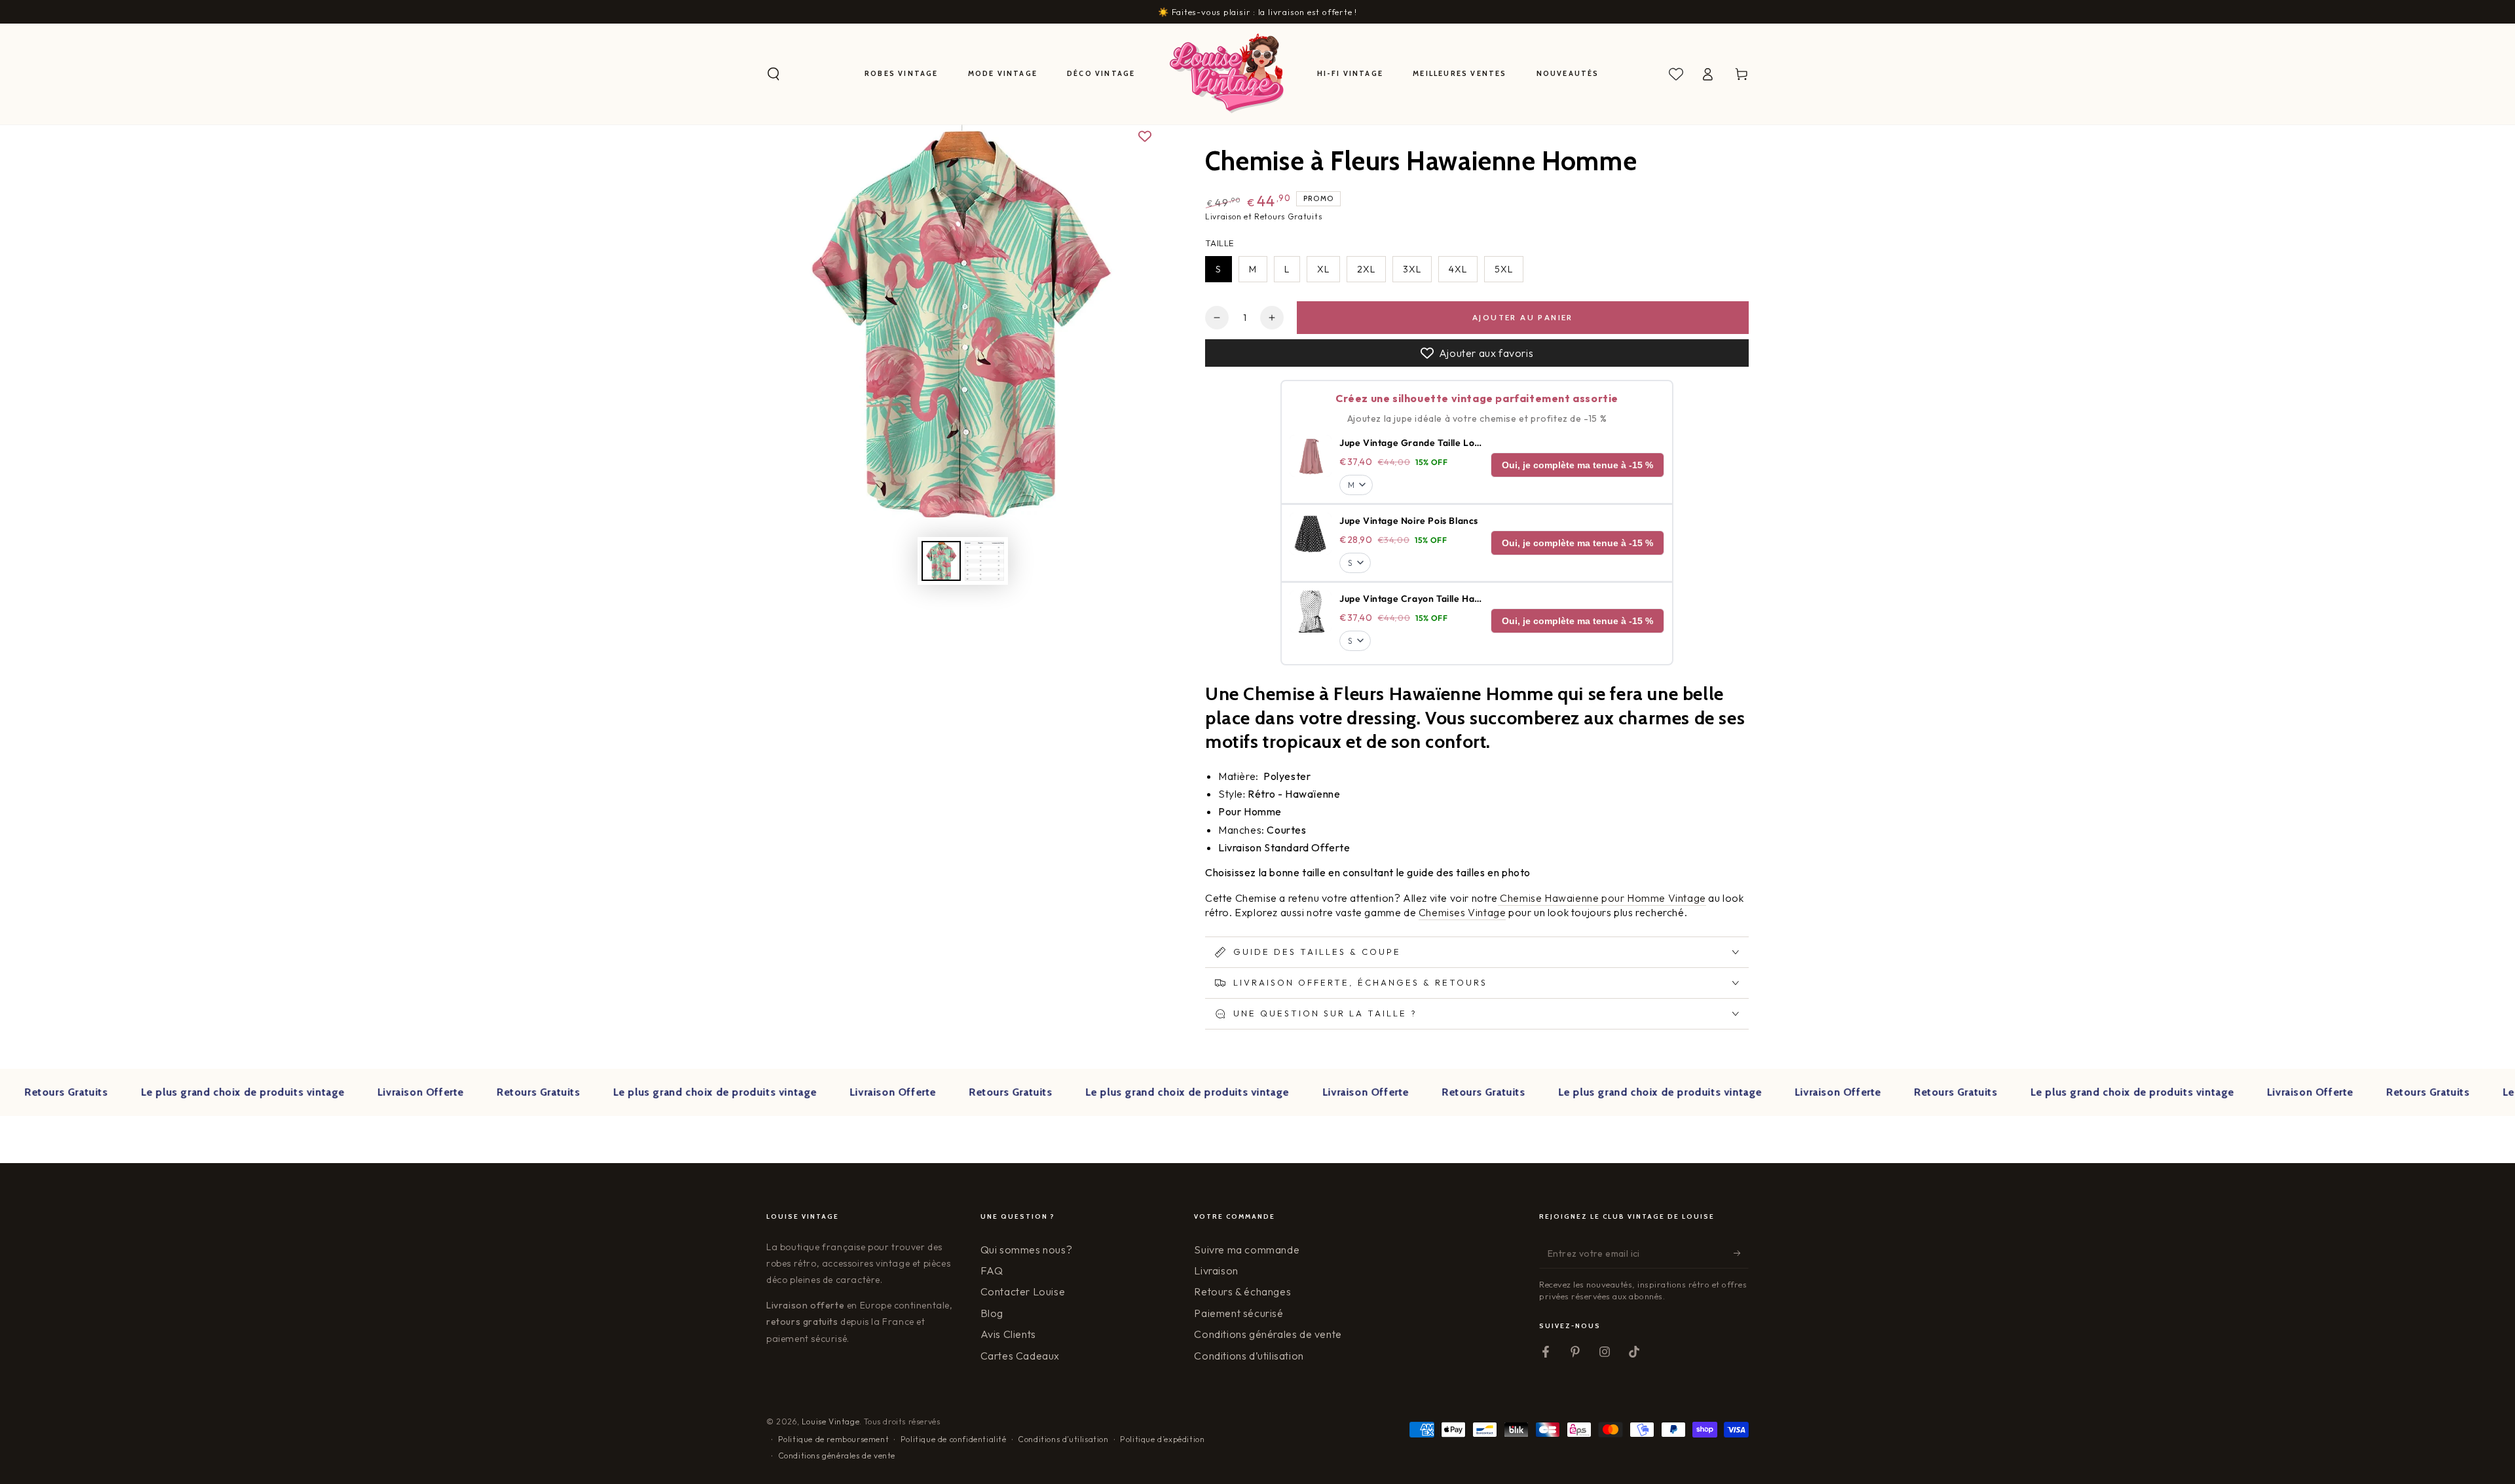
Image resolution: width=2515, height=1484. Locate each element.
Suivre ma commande (1247, 1250)
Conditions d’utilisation (1249, 1356)
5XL (1504, 269)
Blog (992, 1313)
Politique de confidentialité (954, 1439)
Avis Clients (1008, 1334)
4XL (1458, 269)
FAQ (992, 1271)
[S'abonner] (1741, 1253)
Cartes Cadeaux (1020, 1356)
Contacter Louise (1023, 1291)
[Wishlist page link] (1676, 74)
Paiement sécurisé (1239, 1313)
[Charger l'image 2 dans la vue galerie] (984, 561)
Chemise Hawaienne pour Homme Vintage (1602, 898)
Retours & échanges (1242, 1291)
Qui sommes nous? (1027, 1250)
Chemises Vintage (1462, 912)
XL (1323, 269)
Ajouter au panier (1523, 317)
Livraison (1216, 1271)
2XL (1366, 269)
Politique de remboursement (834, 1439)
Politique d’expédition (1162, 1439)
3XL (1412, 269)
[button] (773, 74)
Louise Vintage (830, 1421)
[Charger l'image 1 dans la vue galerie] (941, 561)
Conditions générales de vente (1268, 1334)
